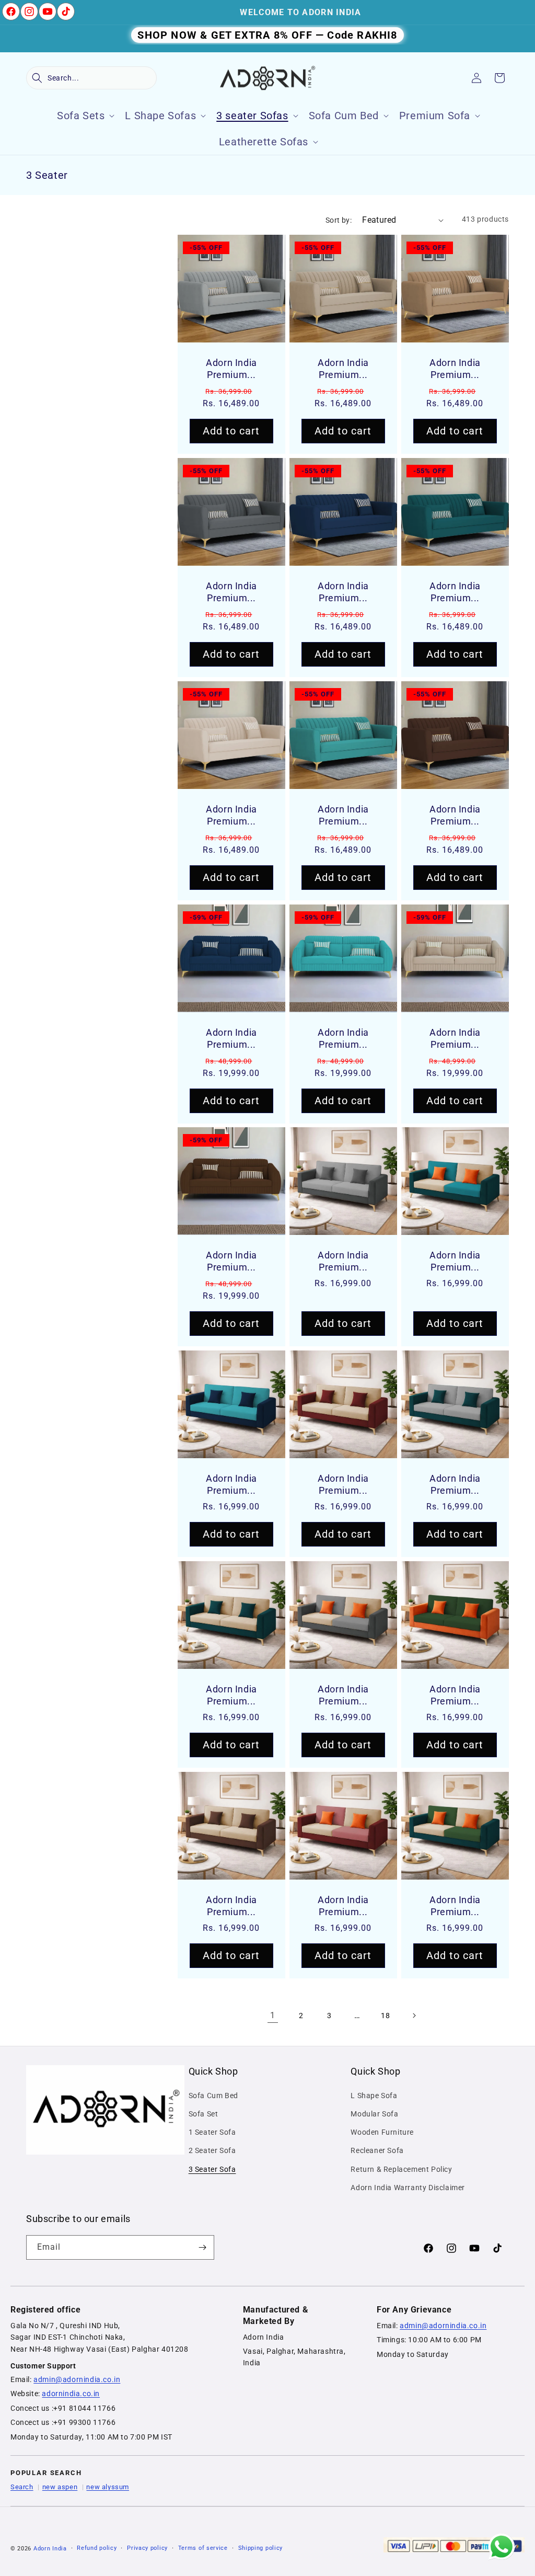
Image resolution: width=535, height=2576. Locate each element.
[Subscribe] (202, 2247)
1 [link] (273, 2015)
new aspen (60, 2487)
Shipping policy (261, 2548)
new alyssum (108, 2487)
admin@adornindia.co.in (77, 2379)
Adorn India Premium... (231, 369)
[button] (91, 78)
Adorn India (50, 2549)
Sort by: (339, 220)
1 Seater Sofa (212, 2132)
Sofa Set (203, 2114)
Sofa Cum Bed (213, 2096)
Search (22, 2487)
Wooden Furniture (382, 2132)
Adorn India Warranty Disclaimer (408, 2188)
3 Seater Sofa (212, 2169)
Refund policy (97, 2548)
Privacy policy (147, 2548)
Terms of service (203, 2548)
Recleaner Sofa (377, 2150)
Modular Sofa (374, 2114)
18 (385, 2016)
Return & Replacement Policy (401, 2169)
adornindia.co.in (71, 2394)
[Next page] (414, 2016)
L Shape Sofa (374, 2096)
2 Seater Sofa (212, 2150)
